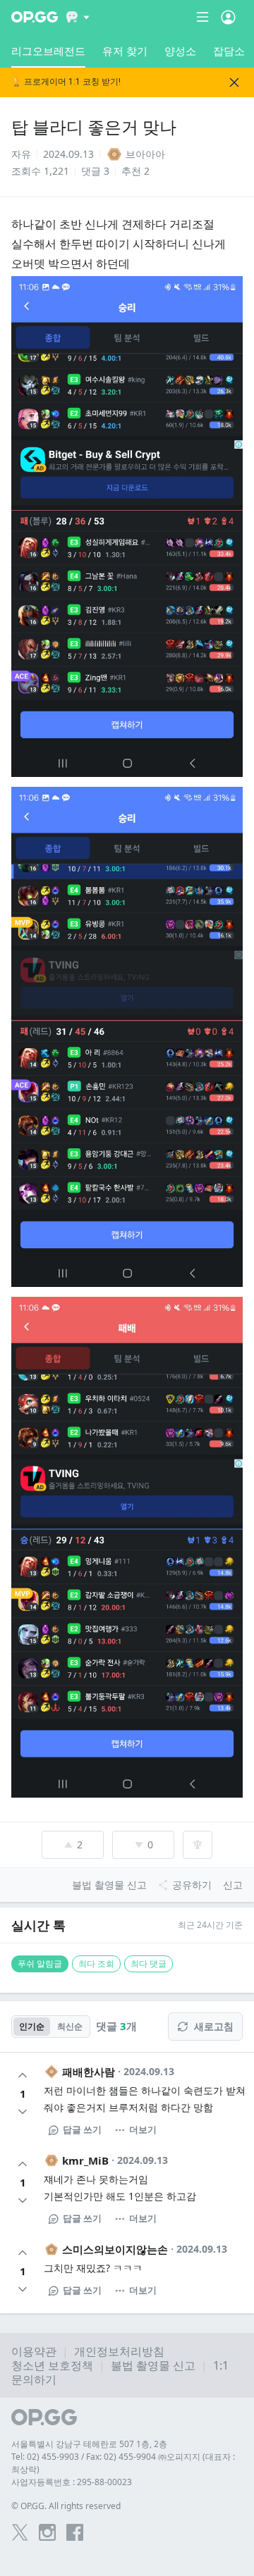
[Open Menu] (228, 17)
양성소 (180, 51)
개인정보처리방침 (119, 2351)
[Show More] (78, 17)
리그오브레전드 (48, 51)
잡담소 (229, 51)
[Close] (234, 82)
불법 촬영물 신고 (153, 2365)
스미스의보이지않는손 (115, 2249)
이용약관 (34, 2351)
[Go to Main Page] (35, 17)
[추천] (23, 2075)
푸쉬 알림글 (40, 1964)
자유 (21, 154)
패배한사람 (89, 2072)
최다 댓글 (149, 1964)
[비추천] (23, 2112)
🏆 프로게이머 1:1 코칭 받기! (66, 82)
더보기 (143, 2129)
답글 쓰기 (82, 2129)
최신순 (70, 2026)
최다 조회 (96, 1964)
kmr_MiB (85, 2160)
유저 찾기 (125, 51)
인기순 (32, 2026)
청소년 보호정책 (52, 2365)
